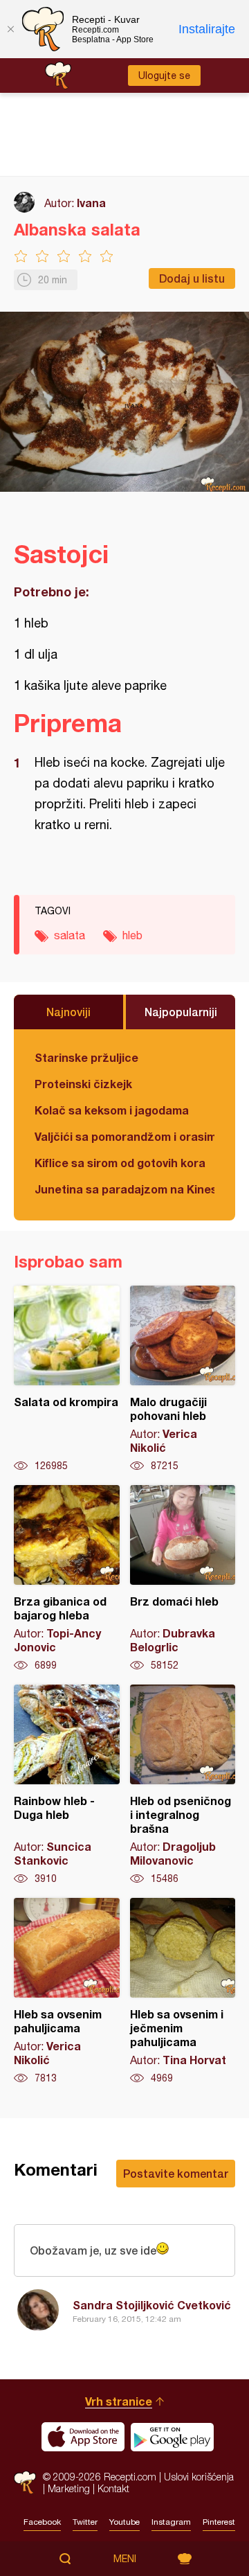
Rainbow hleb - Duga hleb (67, 1785)
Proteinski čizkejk (83, 1084)
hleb (132, 935)
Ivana (91, 203)
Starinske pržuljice (86, 1057)
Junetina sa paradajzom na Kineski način (124, 1189)
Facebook (42, 2522)
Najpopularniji (181, 1012)
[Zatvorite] (10, 29)
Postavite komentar (176, 2173)
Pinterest (219, 2522)
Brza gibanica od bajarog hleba (67, 1579)
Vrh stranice (119, 2401)
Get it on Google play (172, 2437)
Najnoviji (68, 1012)
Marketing (69, 2488)
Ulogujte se (164, 75)
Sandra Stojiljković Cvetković (152, 2305)
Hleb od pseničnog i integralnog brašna (183, 1785)
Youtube (124, 2522)
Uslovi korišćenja (199, 2477)
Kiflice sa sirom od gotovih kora (120, 1163)
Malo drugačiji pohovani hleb (183, 1379)
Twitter (85, 2522)
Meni (125, 2559)
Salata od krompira (67, 1379)
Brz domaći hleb (183, 1579)
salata (70, 935)
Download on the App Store (83, 2437)
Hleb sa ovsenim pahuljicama (67, 1991)
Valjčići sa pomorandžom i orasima (124, 1136)
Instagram (171, 2522)
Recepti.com (25, 2482)
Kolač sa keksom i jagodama (112, 1110)
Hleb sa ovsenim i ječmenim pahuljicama (183, 1991)
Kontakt (113, 2488)
